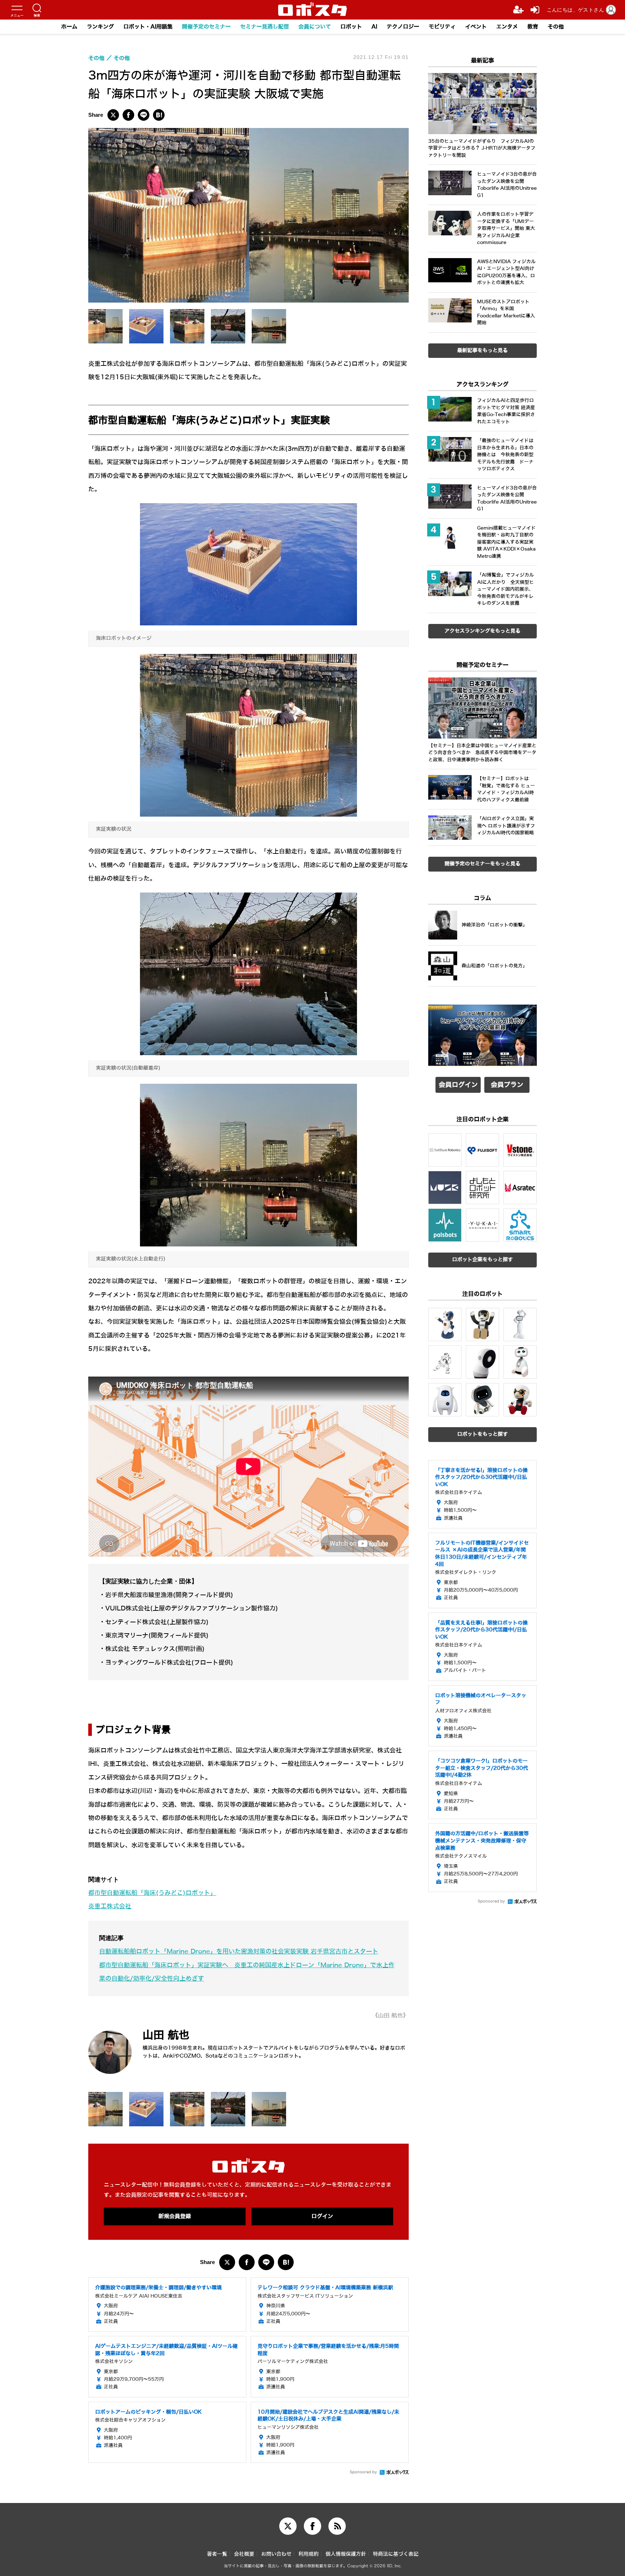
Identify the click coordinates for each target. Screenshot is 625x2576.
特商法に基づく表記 (396, 2554)
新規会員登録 (175, 2216)
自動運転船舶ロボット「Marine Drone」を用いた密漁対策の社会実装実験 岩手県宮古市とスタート (239, 1952)
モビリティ (442, 27)
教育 (533, 27)
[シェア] (128, 115)
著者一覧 (217, 2554)
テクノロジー (403, 27)
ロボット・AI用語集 (148, 27)
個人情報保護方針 (346, 2554)
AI (374, 27)
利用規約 (309, 2554)
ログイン (322, 2216)
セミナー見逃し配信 (265, 27)
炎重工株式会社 (110, 1906)
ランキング (100, 27)
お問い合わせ (276, 2554)
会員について (315, 27)
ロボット (351, 27)
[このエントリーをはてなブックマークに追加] (159, 115)
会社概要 (244, 2554)
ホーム (69, 27)
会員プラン (507, 1085)
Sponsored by (363, 2472)
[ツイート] (113, 115)
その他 (556, 27)
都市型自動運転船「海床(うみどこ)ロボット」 (152, 1893)
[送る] (144, 115)
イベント (476, 27)
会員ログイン (458, 1085)
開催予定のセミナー (206, 27)
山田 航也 (166, 2035)
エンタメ (507, 27)
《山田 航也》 (390, 2016)
